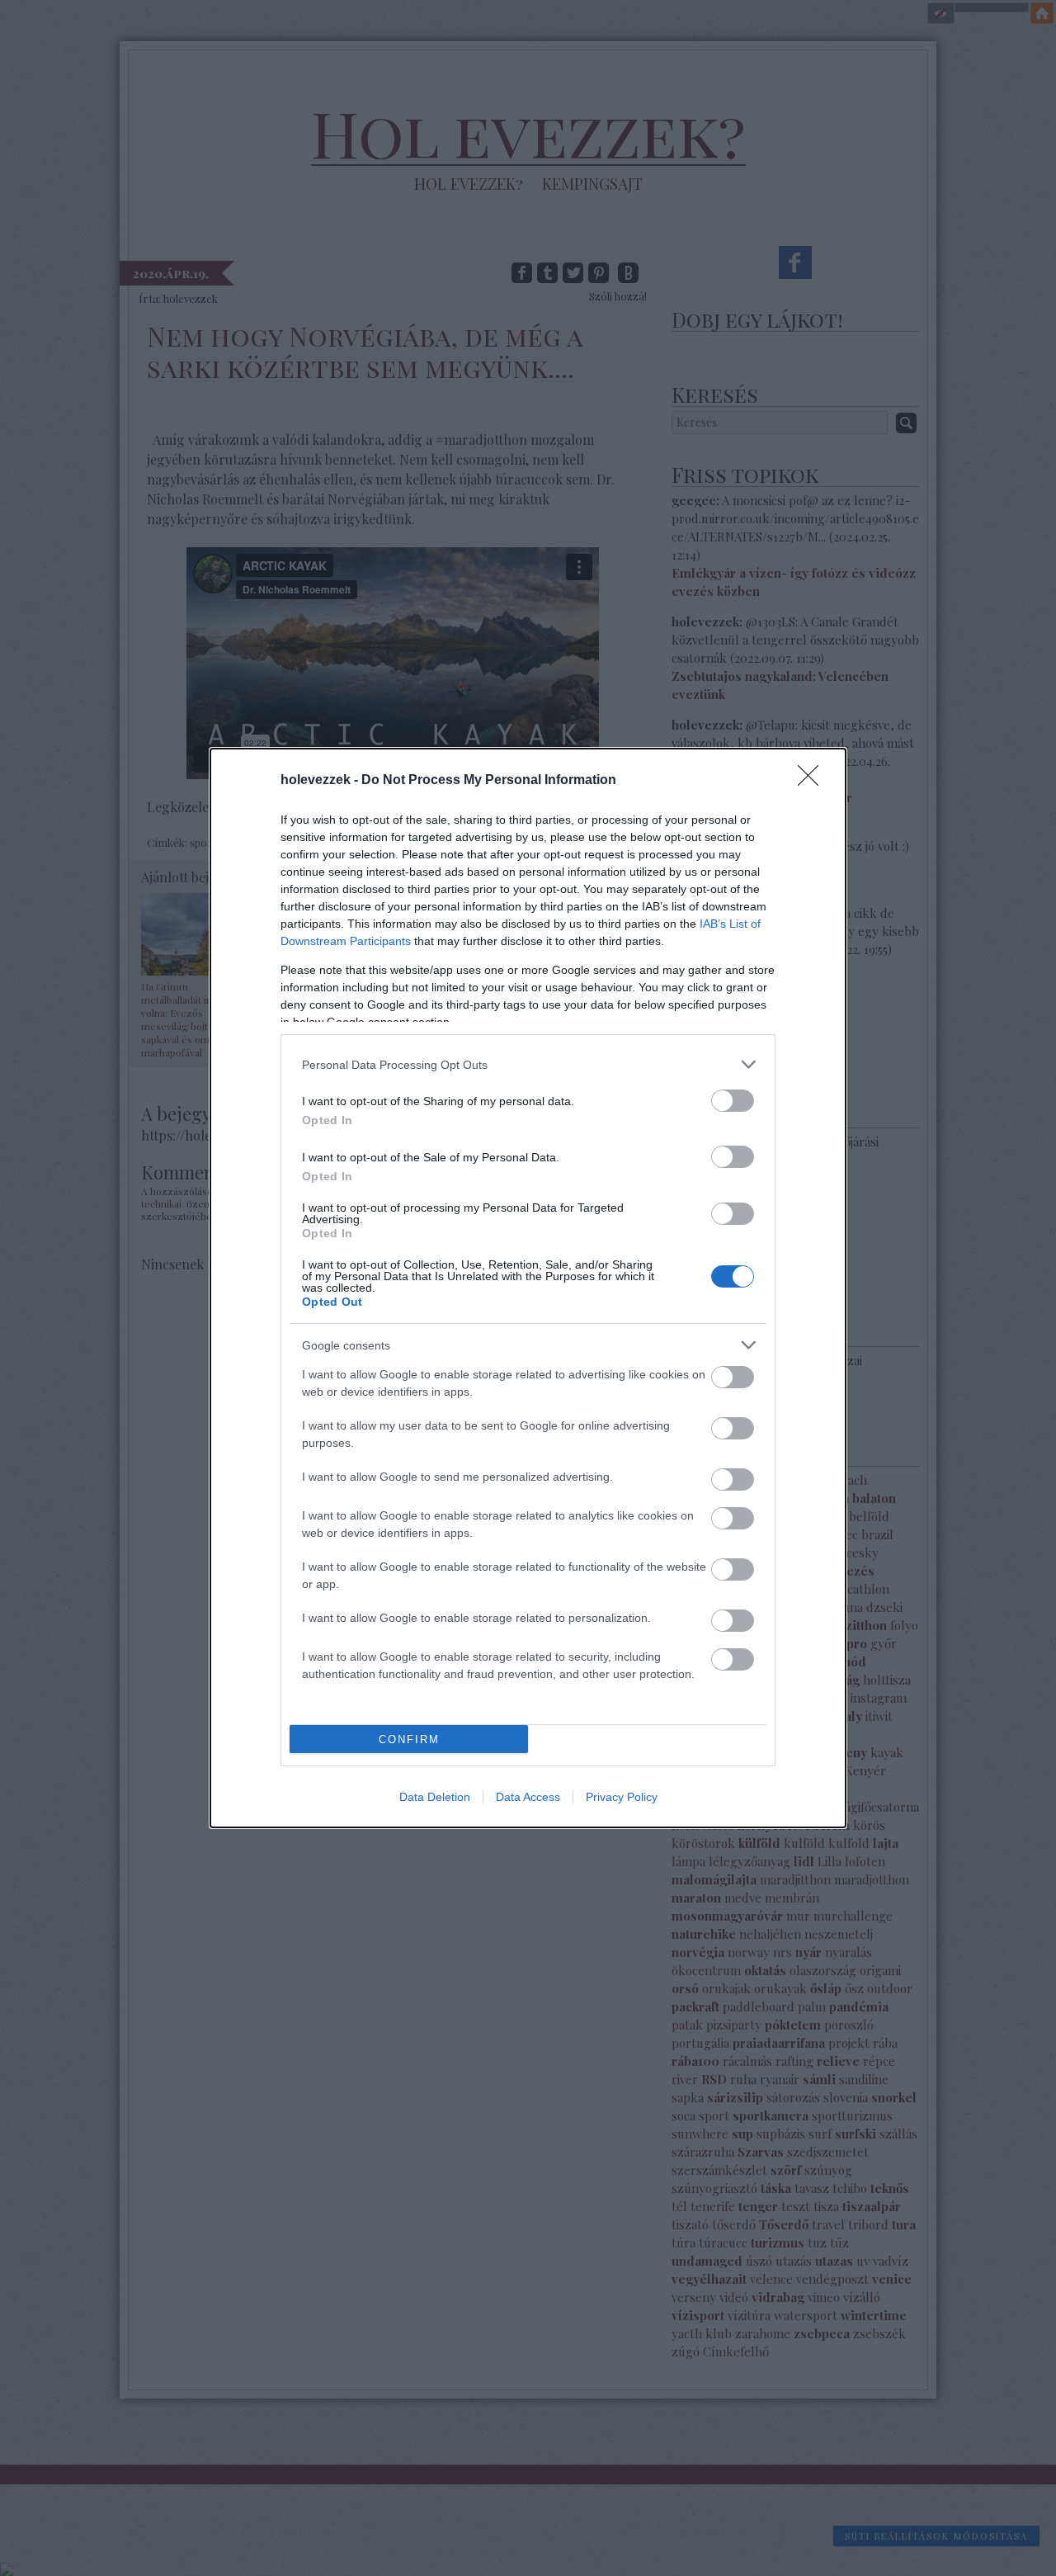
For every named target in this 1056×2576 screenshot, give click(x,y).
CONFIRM (409, 1739)
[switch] (733, 1101)
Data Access (528, 1797)
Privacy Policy (622, 1797)
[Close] (813, 781)
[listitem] (528, 1064)
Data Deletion (435, 1797)
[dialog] (528, 1288)
